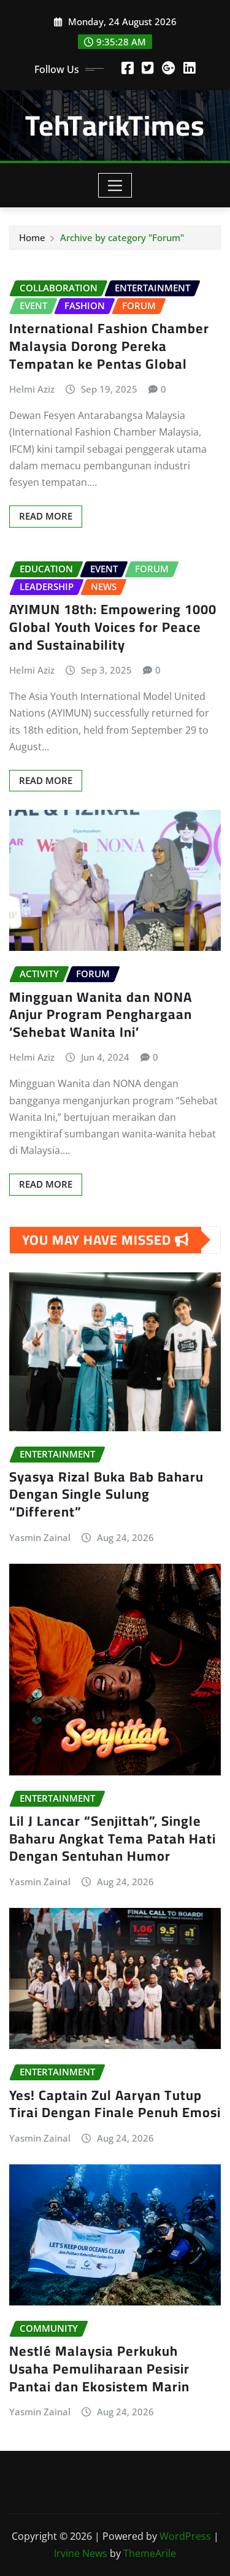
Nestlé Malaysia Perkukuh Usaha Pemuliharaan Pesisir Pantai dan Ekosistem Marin (99, 2368)
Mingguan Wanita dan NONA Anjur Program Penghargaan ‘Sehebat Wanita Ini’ (101, 1014)
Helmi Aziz (32, 389)
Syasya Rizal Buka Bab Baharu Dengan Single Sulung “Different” (106, 1494)
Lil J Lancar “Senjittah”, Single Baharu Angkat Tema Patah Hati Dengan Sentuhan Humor (113, 1838)
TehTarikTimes (115, 125)
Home (32, 237)
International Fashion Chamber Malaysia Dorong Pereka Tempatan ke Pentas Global (109, 346)
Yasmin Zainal (40, 1537)
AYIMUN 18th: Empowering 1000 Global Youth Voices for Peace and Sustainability (113, 627)
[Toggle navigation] (115, 185)
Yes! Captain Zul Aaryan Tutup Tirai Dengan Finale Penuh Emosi (115, 2104)
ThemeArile (150, 2553)
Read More (46, 516)
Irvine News (81, 2553)
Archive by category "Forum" (122, 237)
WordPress (185, 2536)
